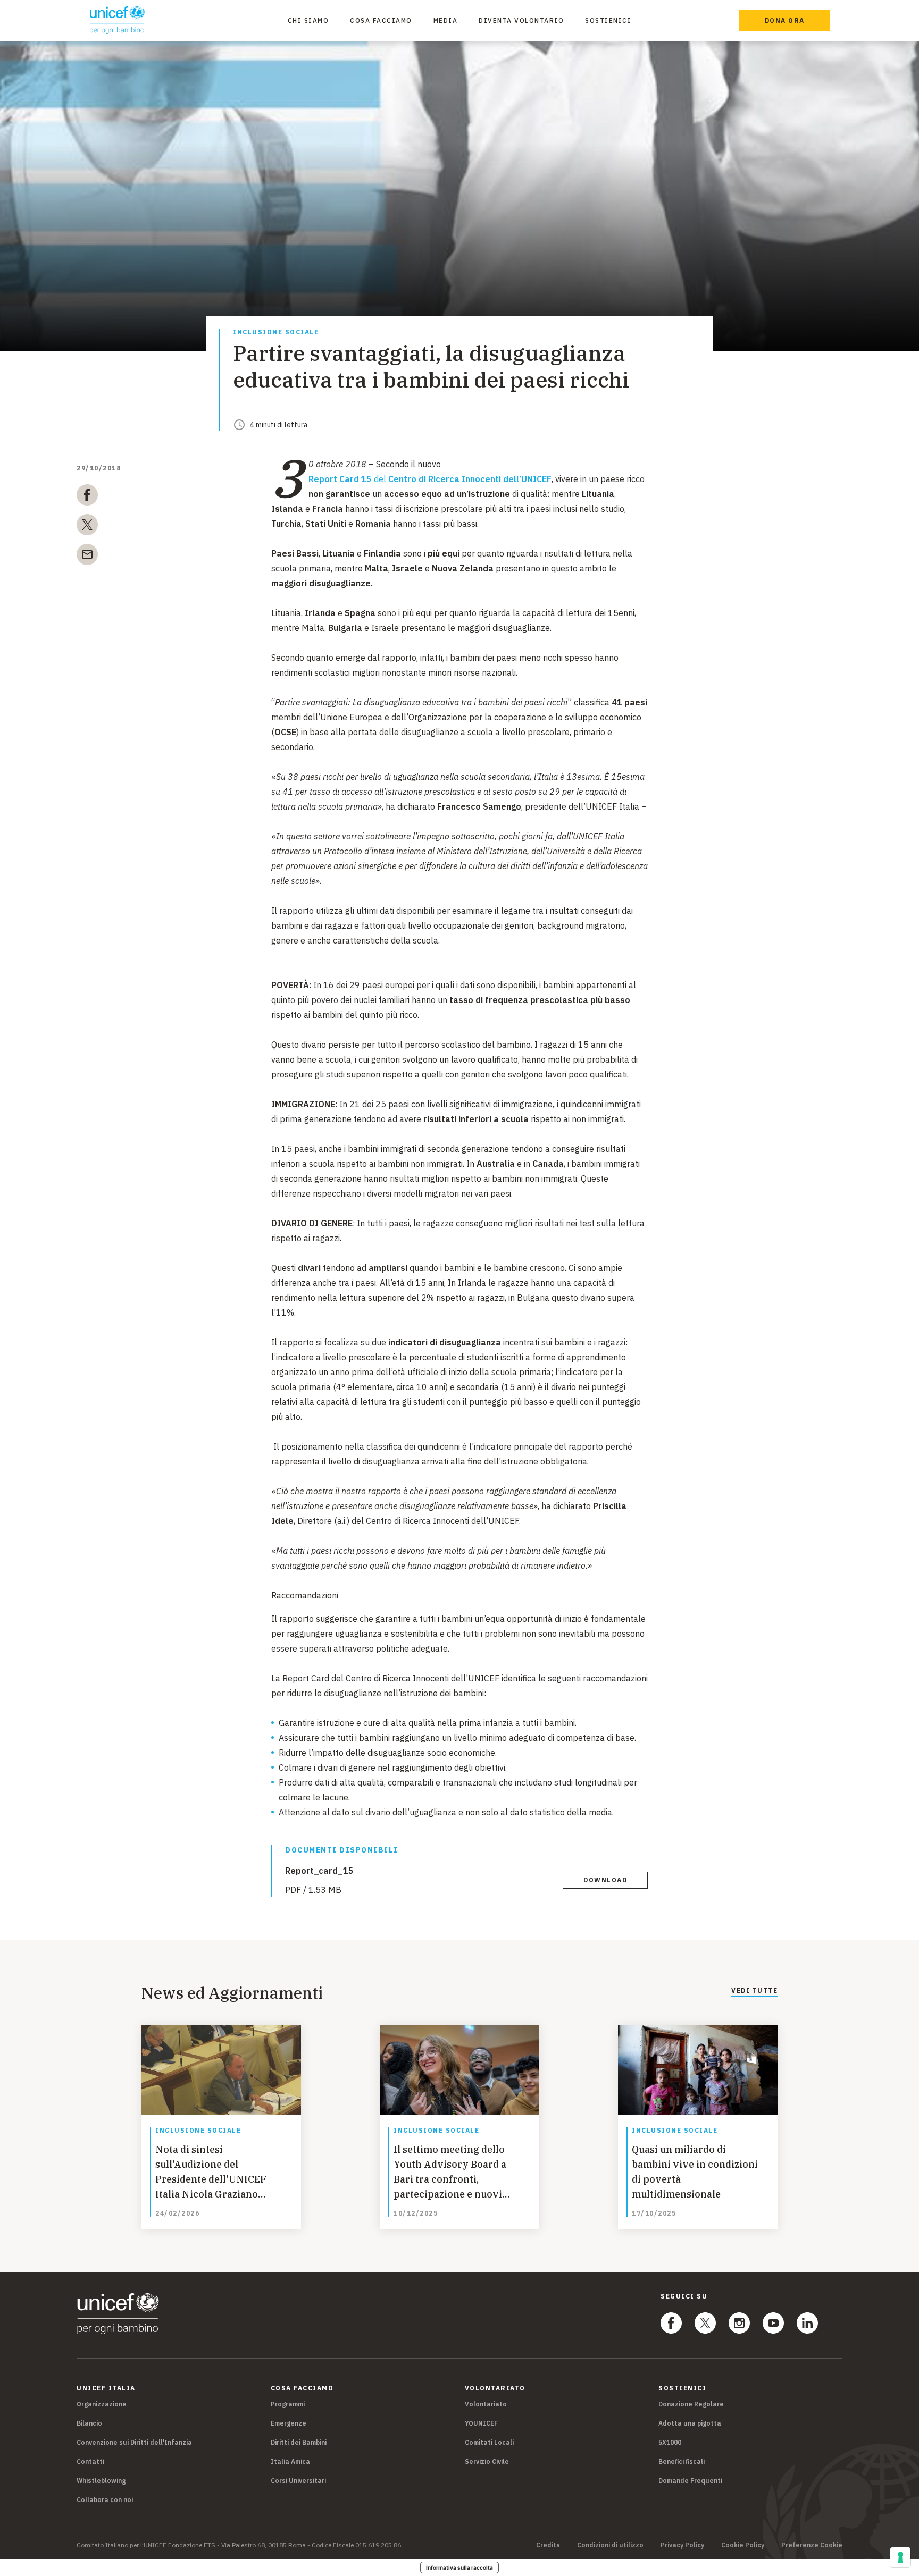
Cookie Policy (743, 2545)
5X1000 (670, 2442)
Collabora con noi (105, 2500)
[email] (87, 557)
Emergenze (289, 2423)
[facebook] (87, 497)
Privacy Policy (682, 2545)
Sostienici (608, 20)
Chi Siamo (308, 20)
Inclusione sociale (276, 332)
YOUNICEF (481, 2423)
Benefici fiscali (682, 2461)
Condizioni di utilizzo (610, 2545)
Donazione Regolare (691, 2404)
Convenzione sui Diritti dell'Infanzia (134, 2442)
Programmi (288, 2404)
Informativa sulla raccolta (459, 2567)
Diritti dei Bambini (299, 2442)
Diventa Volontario (521, 20)
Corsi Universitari (298, 2481)
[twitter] (87, 527)
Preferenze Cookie (812, 2545)
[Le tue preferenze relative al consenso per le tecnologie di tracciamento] (900, 2557)
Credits (548, 2545)
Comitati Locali (489, 2442)
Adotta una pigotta (690, 2423)
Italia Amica (290, 2461)
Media (446, 20)
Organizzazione (102, 2404)
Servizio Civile (487, 2461)
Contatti (90, 2461)
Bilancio (89, 2423)
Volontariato (486, 2404)
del (430, 479)
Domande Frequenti (690, 2481)
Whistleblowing (101, 2481)
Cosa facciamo (381, 20)
